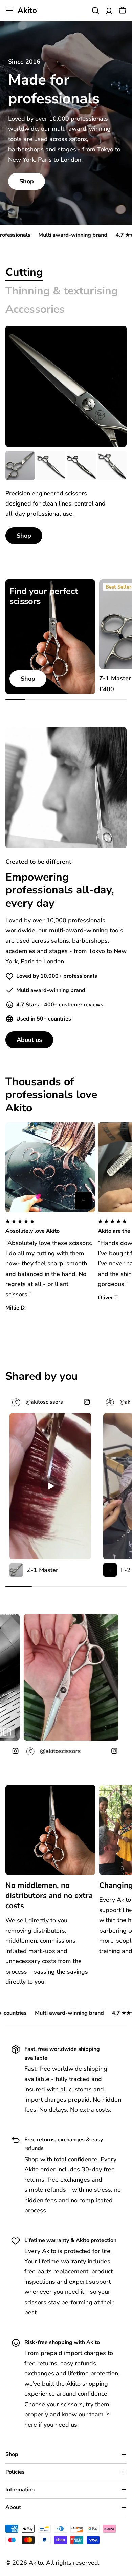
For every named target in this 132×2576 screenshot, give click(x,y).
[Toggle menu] (9, 11)
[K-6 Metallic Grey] (81, 466)
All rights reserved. (73, 2563)
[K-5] (51, 466)
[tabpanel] (66, 498)
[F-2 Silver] (83, 1200)
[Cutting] (66, 386)
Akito (27, 11)
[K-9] (112, 466)
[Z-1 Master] (20, 466)
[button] (50, 1227)
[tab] (24, 272)
